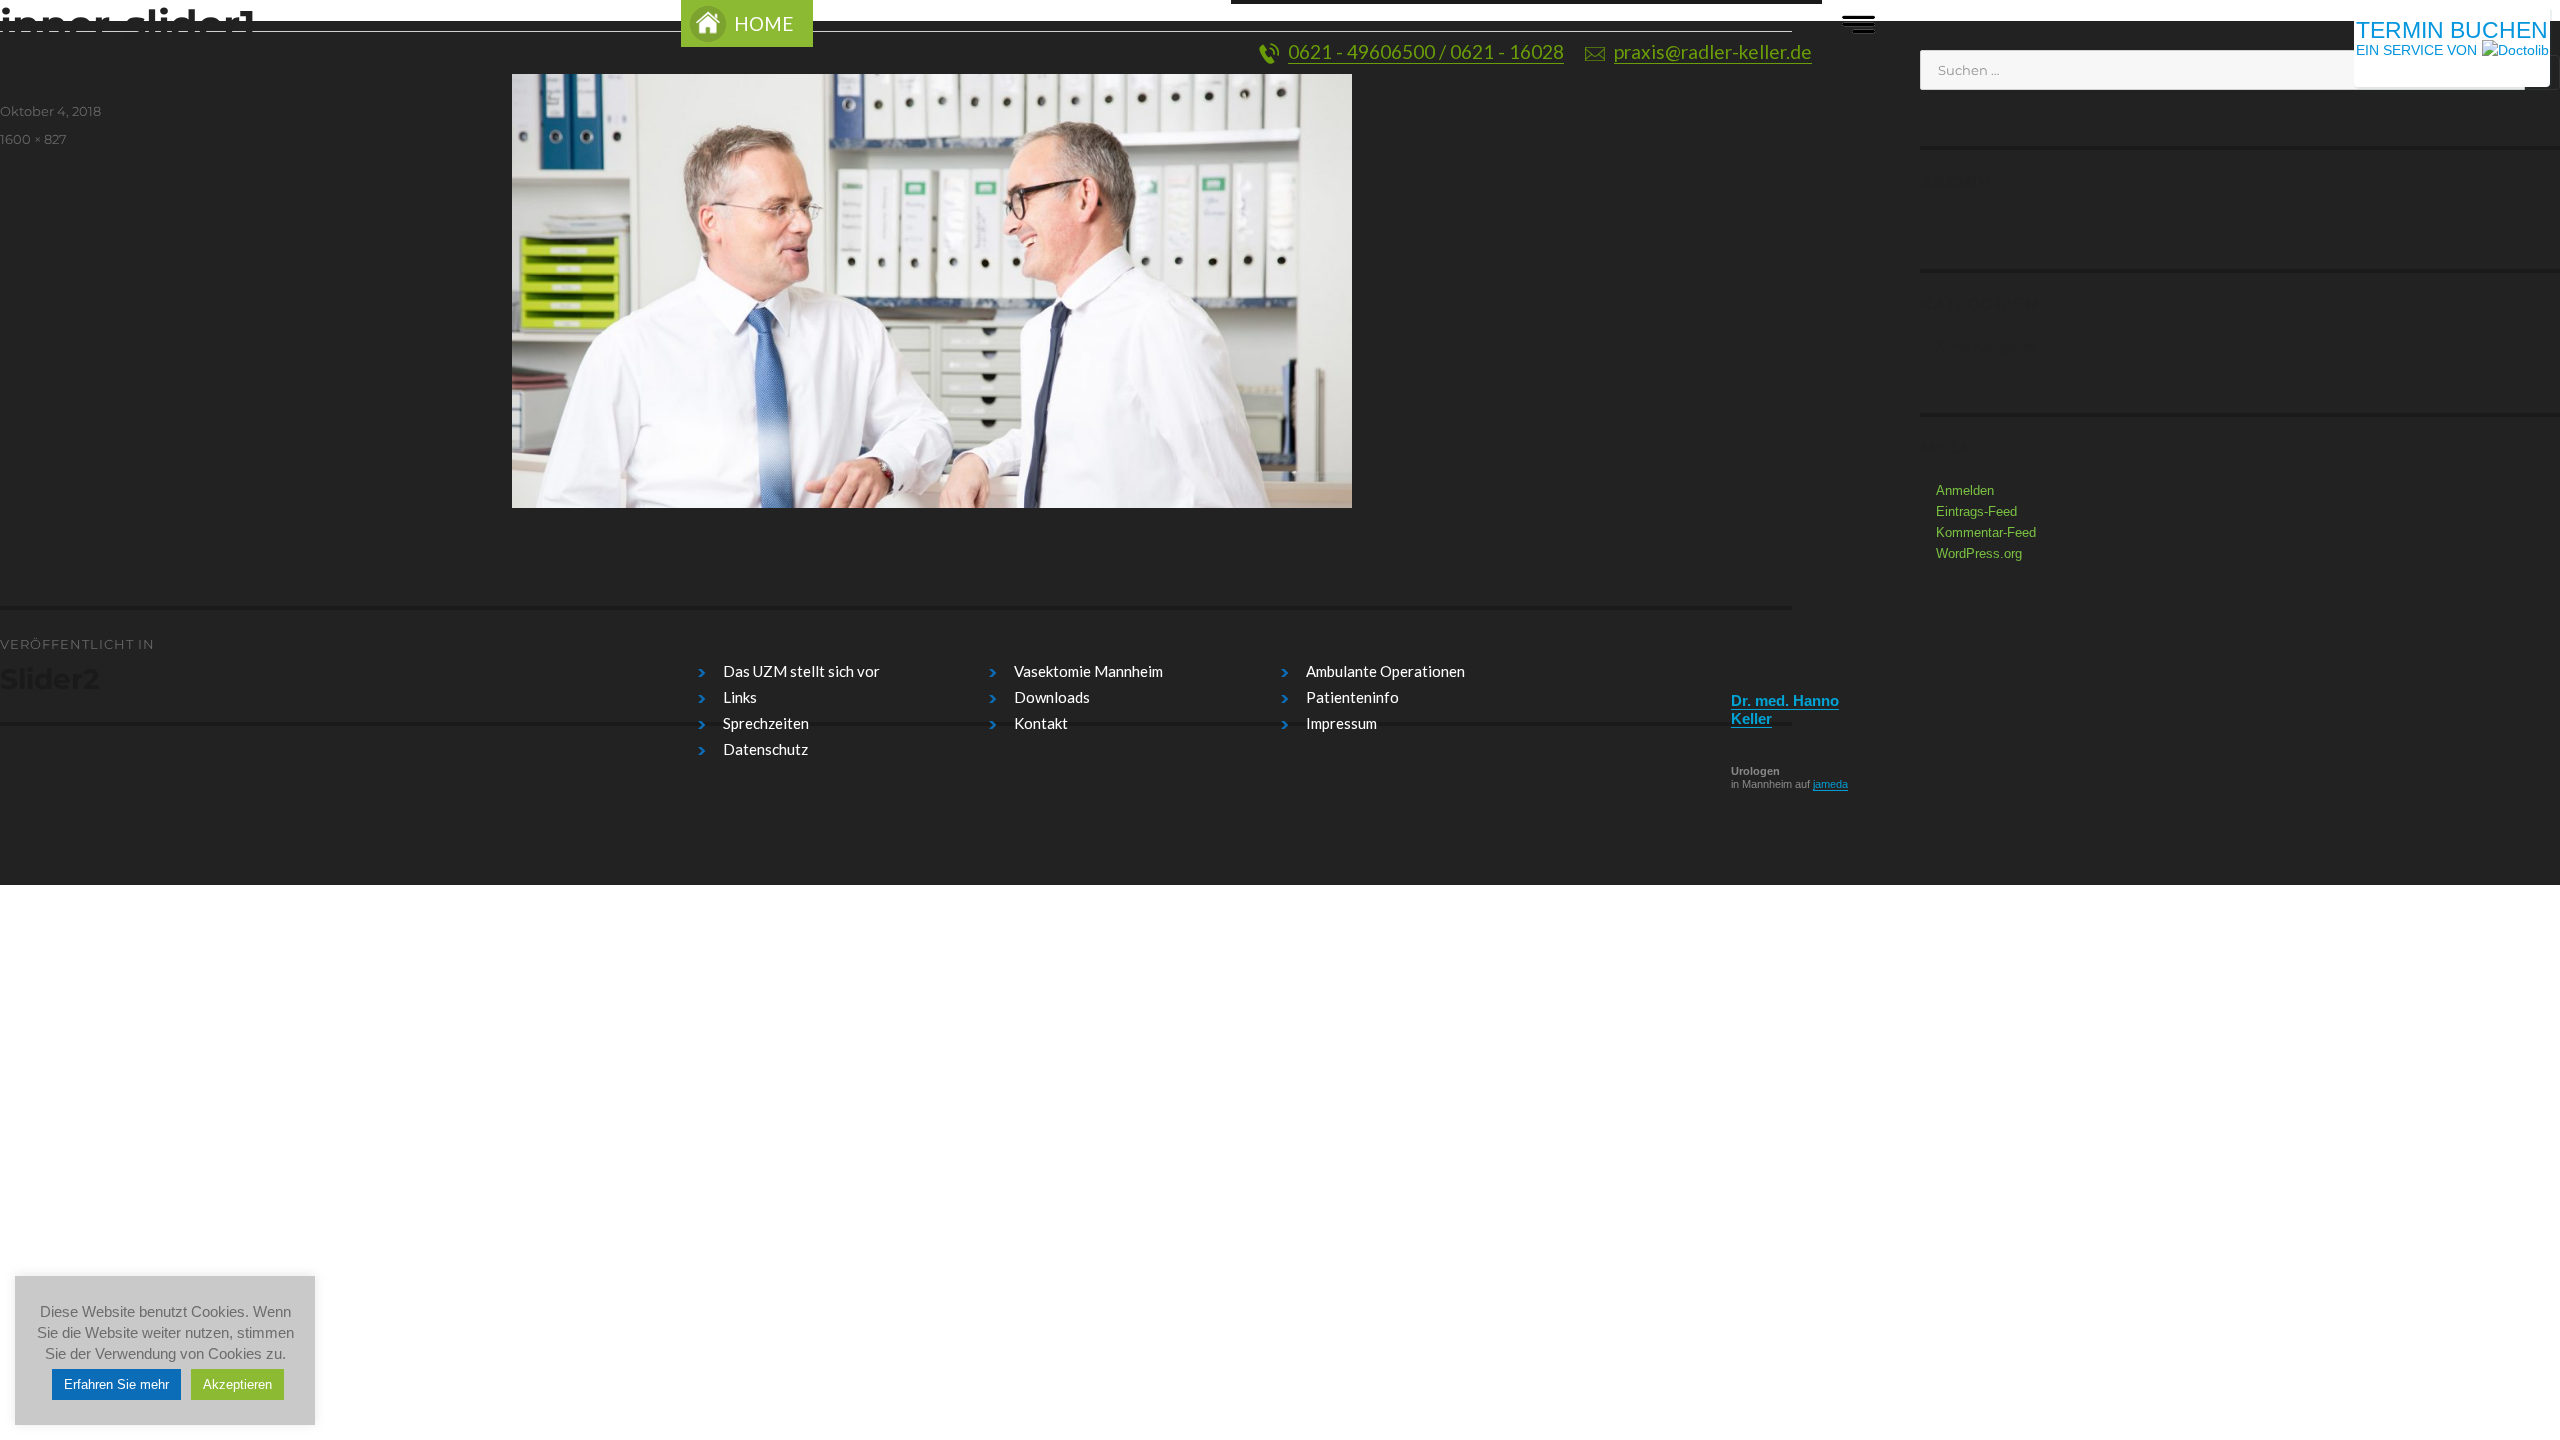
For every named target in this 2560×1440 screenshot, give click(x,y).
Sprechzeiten (766, 723)
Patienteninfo (1352, 697)
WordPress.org (1979, 553)
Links (740, 697)
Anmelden (1965, 490)
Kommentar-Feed (1986, 532)
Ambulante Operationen (1385, 671)
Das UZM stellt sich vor (801, 671)
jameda (1830, 784)
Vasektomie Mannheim (1088, 671)
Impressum (1341, 723)
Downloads (1052, 697)
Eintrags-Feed (1976, 511)
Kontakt (1041, 723)
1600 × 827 (33, 139)
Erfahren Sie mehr (116, 1384)
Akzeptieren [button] (237, 1384)
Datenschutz (765, 749)
